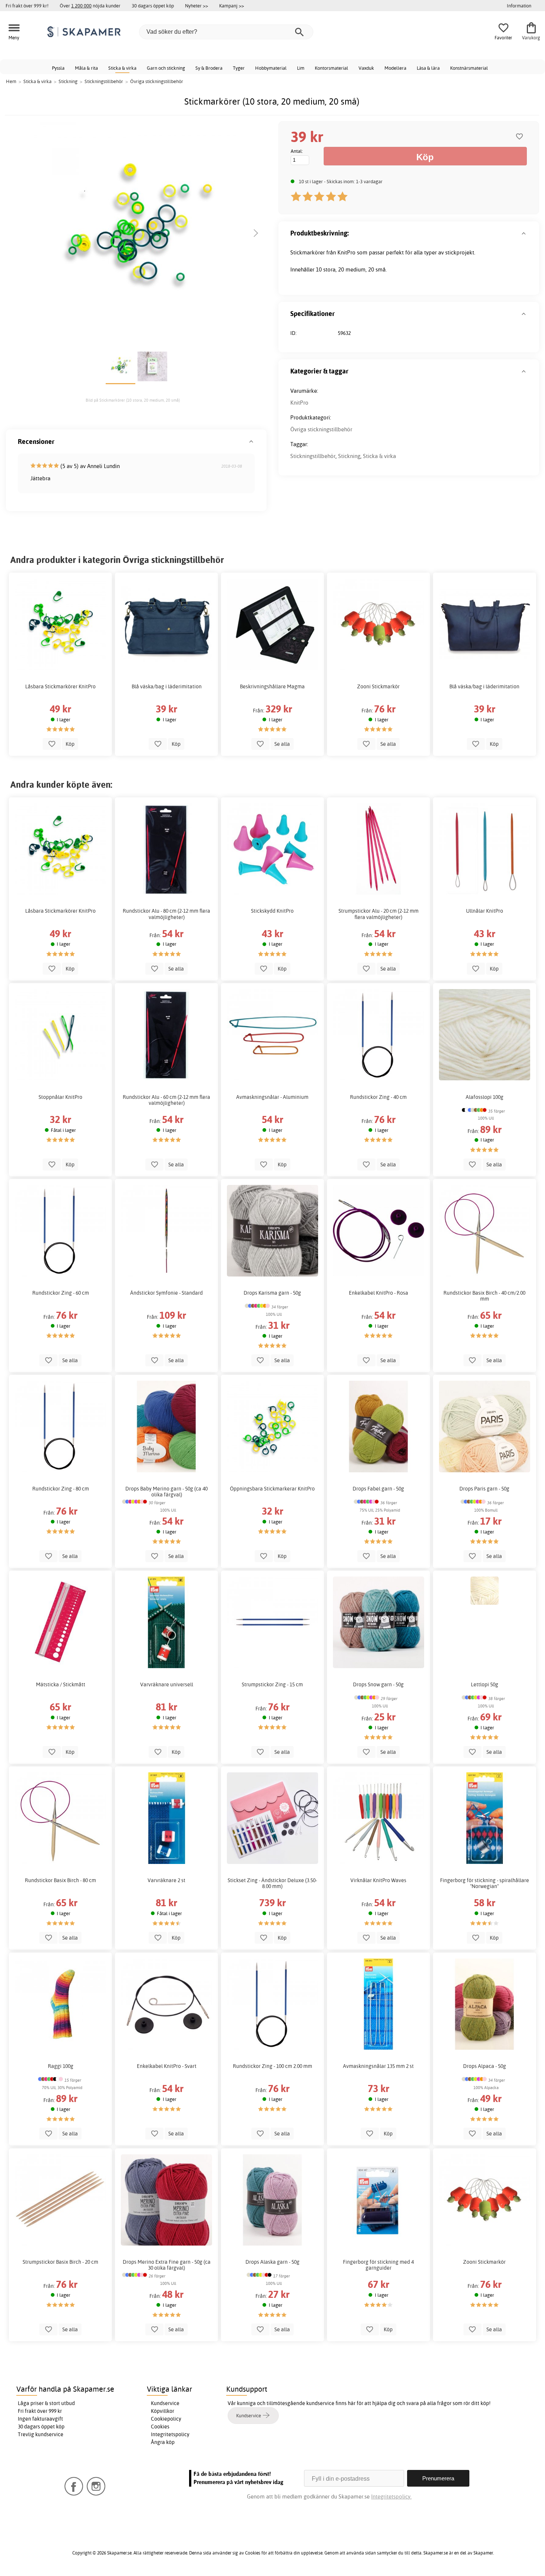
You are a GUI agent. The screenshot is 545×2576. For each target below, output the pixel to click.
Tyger (239, 68)
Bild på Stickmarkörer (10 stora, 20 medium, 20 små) (133, 400)
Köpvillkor (163, 2411)
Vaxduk (366, 68)
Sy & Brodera (209, 68)
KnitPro (299, 403)
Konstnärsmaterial (469, 68)
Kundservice (165, 2403)
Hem (11, 81)
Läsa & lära (428, 68)
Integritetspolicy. (391, 2496)
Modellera (395, 68)
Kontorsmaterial (331, 68)
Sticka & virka (122, 68)
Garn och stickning (166, 68)
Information (519, 6)
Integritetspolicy (170, 2434)
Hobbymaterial (271, 68)
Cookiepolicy (166, 2419)
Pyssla (58, 68)
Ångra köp (163, 2442)
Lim (301, 68)
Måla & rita (86, 68)
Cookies (160, 2427)
